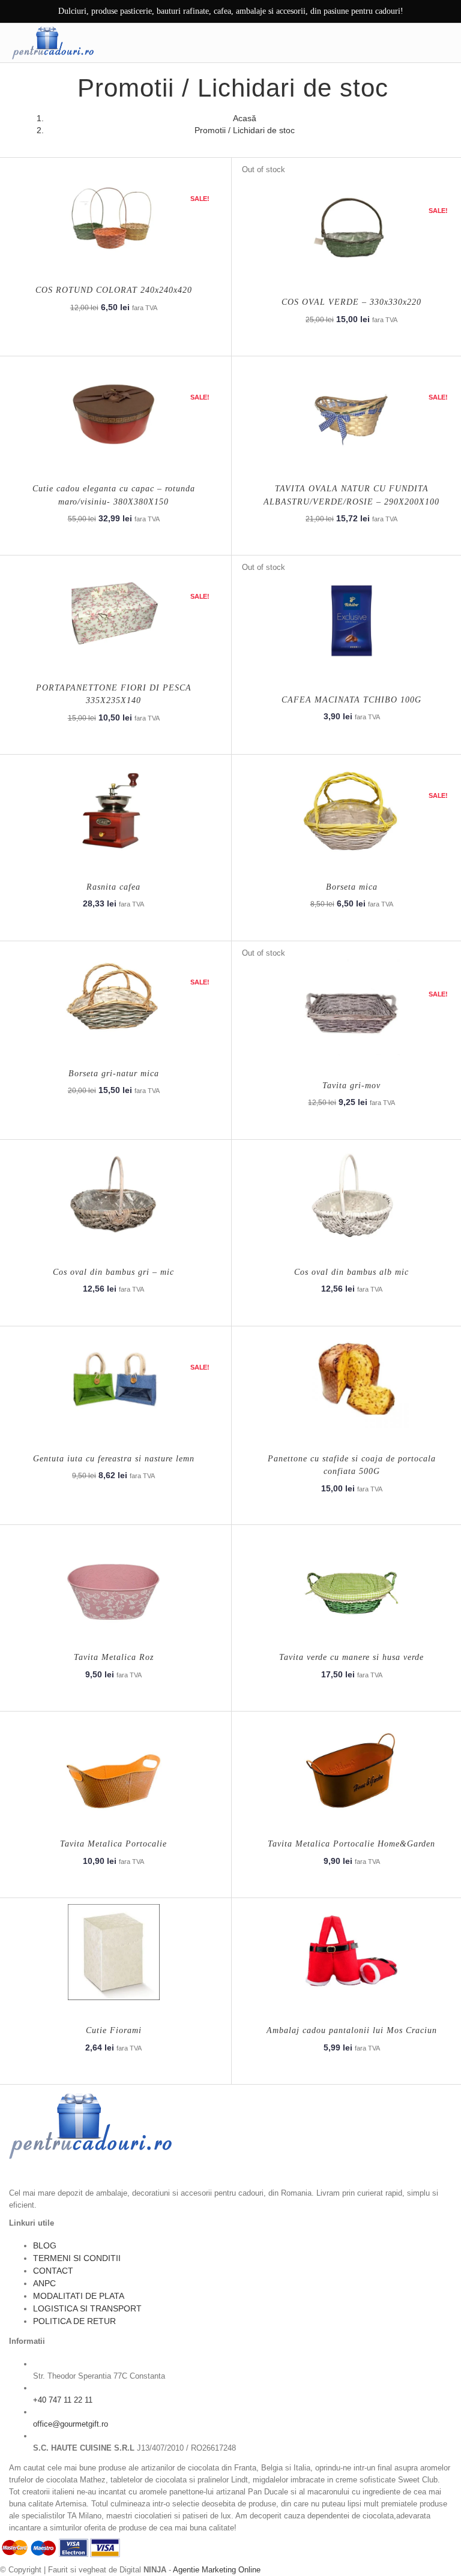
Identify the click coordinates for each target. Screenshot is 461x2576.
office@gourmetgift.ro (71, 2424)
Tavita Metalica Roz (114, 1657)
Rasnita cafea (113, 887)
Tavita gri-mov (351, 1086)
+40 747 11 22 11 (63, 2400)
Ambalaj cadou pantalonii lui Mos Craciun (352, 2030)
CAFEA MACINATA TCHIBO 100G (351, 700)
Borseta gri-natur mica (114, 1074)
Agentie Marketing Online (217, 2570)
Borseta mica (352, 887)
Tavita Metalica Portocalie (113, 1844)
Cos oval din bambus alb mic (351, 1272)
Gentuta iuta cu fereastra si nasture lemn (114, 1459)
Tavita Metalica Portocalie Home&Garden (351, 1844)
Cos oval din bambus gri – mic (113, 1272)
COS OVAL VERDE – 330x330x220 (351, 302)
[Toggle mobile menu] (442, 43)
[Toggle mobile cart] (417, 43)
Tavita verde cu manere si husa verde (351, 1657)
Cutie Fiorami (114, 2030)
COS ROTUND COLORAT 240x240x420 (114, 290)
